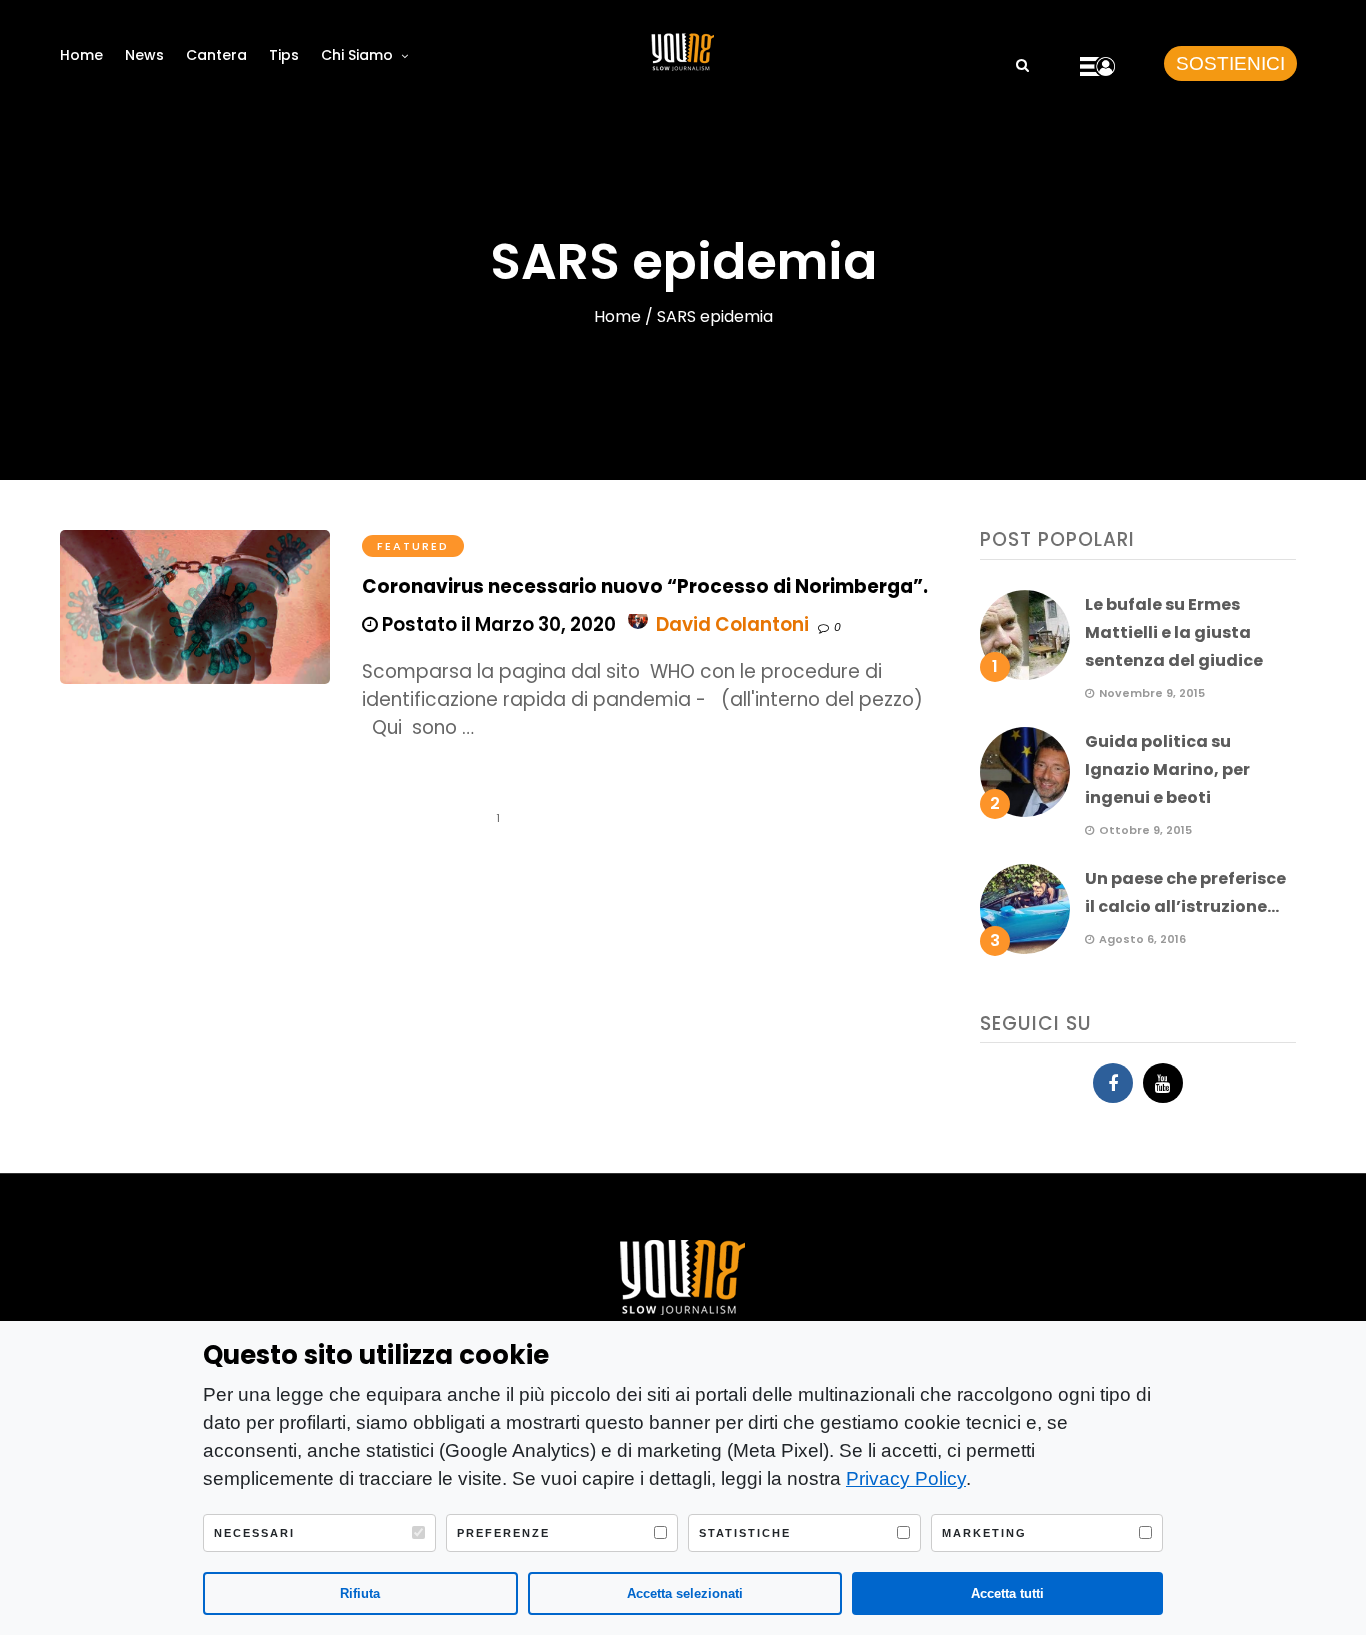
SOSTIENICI (1230, 63)
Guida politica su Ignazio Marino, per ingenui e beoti (1167, 769)
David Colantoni (732, 624)
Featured (413, 546)
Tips (284, 55)
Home (81, 55)
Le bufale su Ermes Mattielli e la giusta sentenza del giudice (1174, 632)
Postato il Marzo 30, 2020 (497, 624)
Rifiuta (360, 1593)
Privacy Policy (906, 1478)
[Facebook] (1113, 1083)
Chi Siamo (357, 55)
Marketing (984, 1533)
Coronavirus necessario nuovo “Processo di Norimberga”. (645, 586)
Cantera (216, 55)
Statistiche (745, 1533)
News (144, 55)
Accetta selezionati (685, 1593)
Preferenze (503, 1533)
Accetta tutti (1007, 1593)
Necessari (254, 1533)
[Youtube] (1163, 1083)
